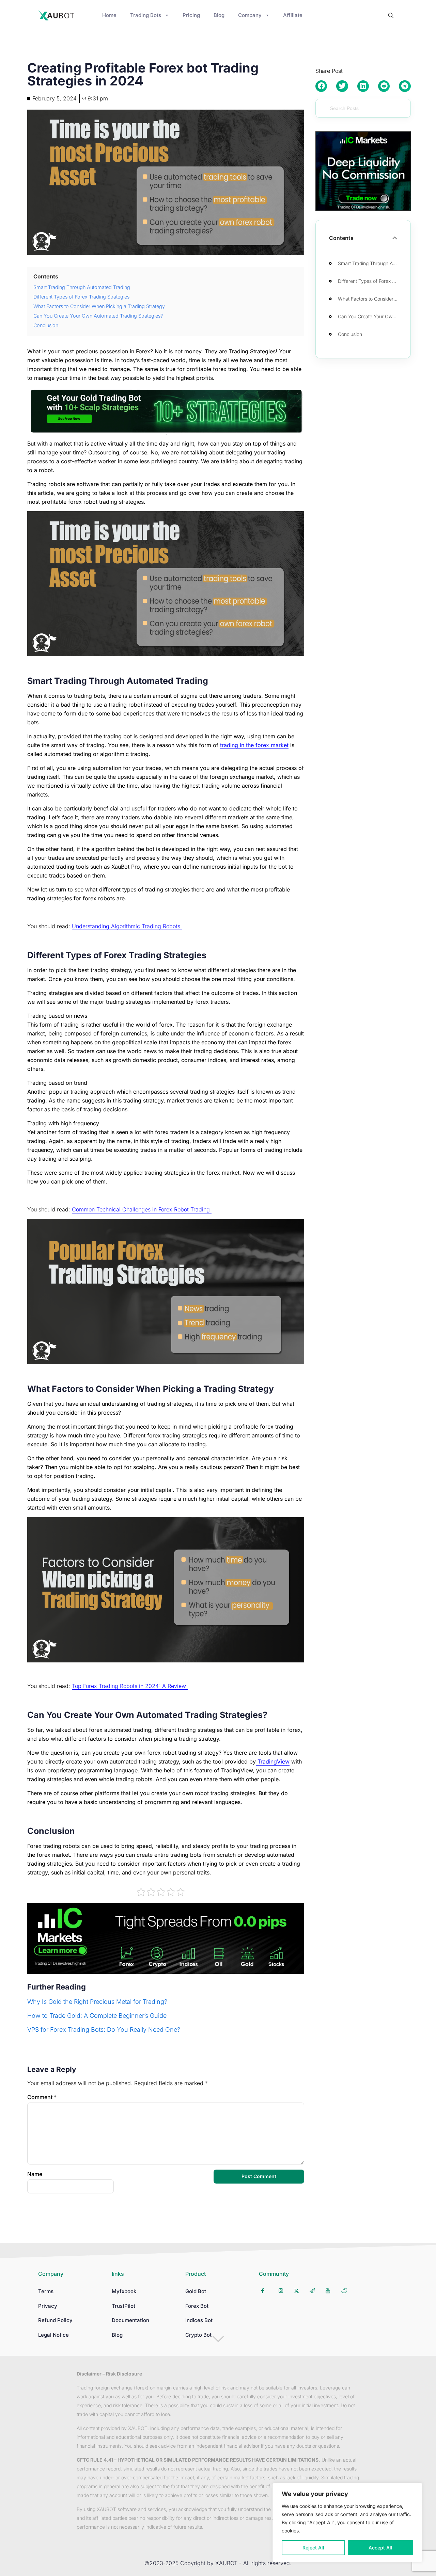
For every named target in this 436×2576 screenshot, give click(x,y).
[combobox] (363, 108)
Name (35, 2174)
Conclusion (351, 334)
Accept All (380, 2548)
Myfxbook (124, 2291)
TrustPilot (123, 2306)
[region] (347, 2523)
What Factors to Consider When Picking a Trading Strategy (370, 299)
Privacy (48, 2306)
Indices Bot (199, 2320)
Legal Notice (53, 2335)
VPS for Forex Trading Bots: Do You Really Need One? (104, 2030)
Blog (117, 2335)
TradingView (273, 1761)
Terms (46, 2291)
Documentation (130, 2320)
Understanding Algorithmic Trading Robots (127, 926)
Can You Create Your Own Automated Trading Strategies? (370, 316)
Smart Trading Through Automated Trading (370, 263)
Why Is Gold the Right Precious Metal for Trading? (97, 2002)
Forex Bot (197, 2306)
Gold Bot (196, 2291)
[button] (321, 86)
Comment (42, 2097)
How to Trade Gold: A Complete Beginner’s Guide (97, 2016)
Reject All (313, 2548)
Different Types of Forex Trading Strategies (370, 281)
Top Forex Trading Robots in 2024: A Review (130, 1686)
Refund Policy (55, 2320)
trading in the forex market (254, 745)
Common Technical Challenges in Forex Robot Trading (142, 1209)
